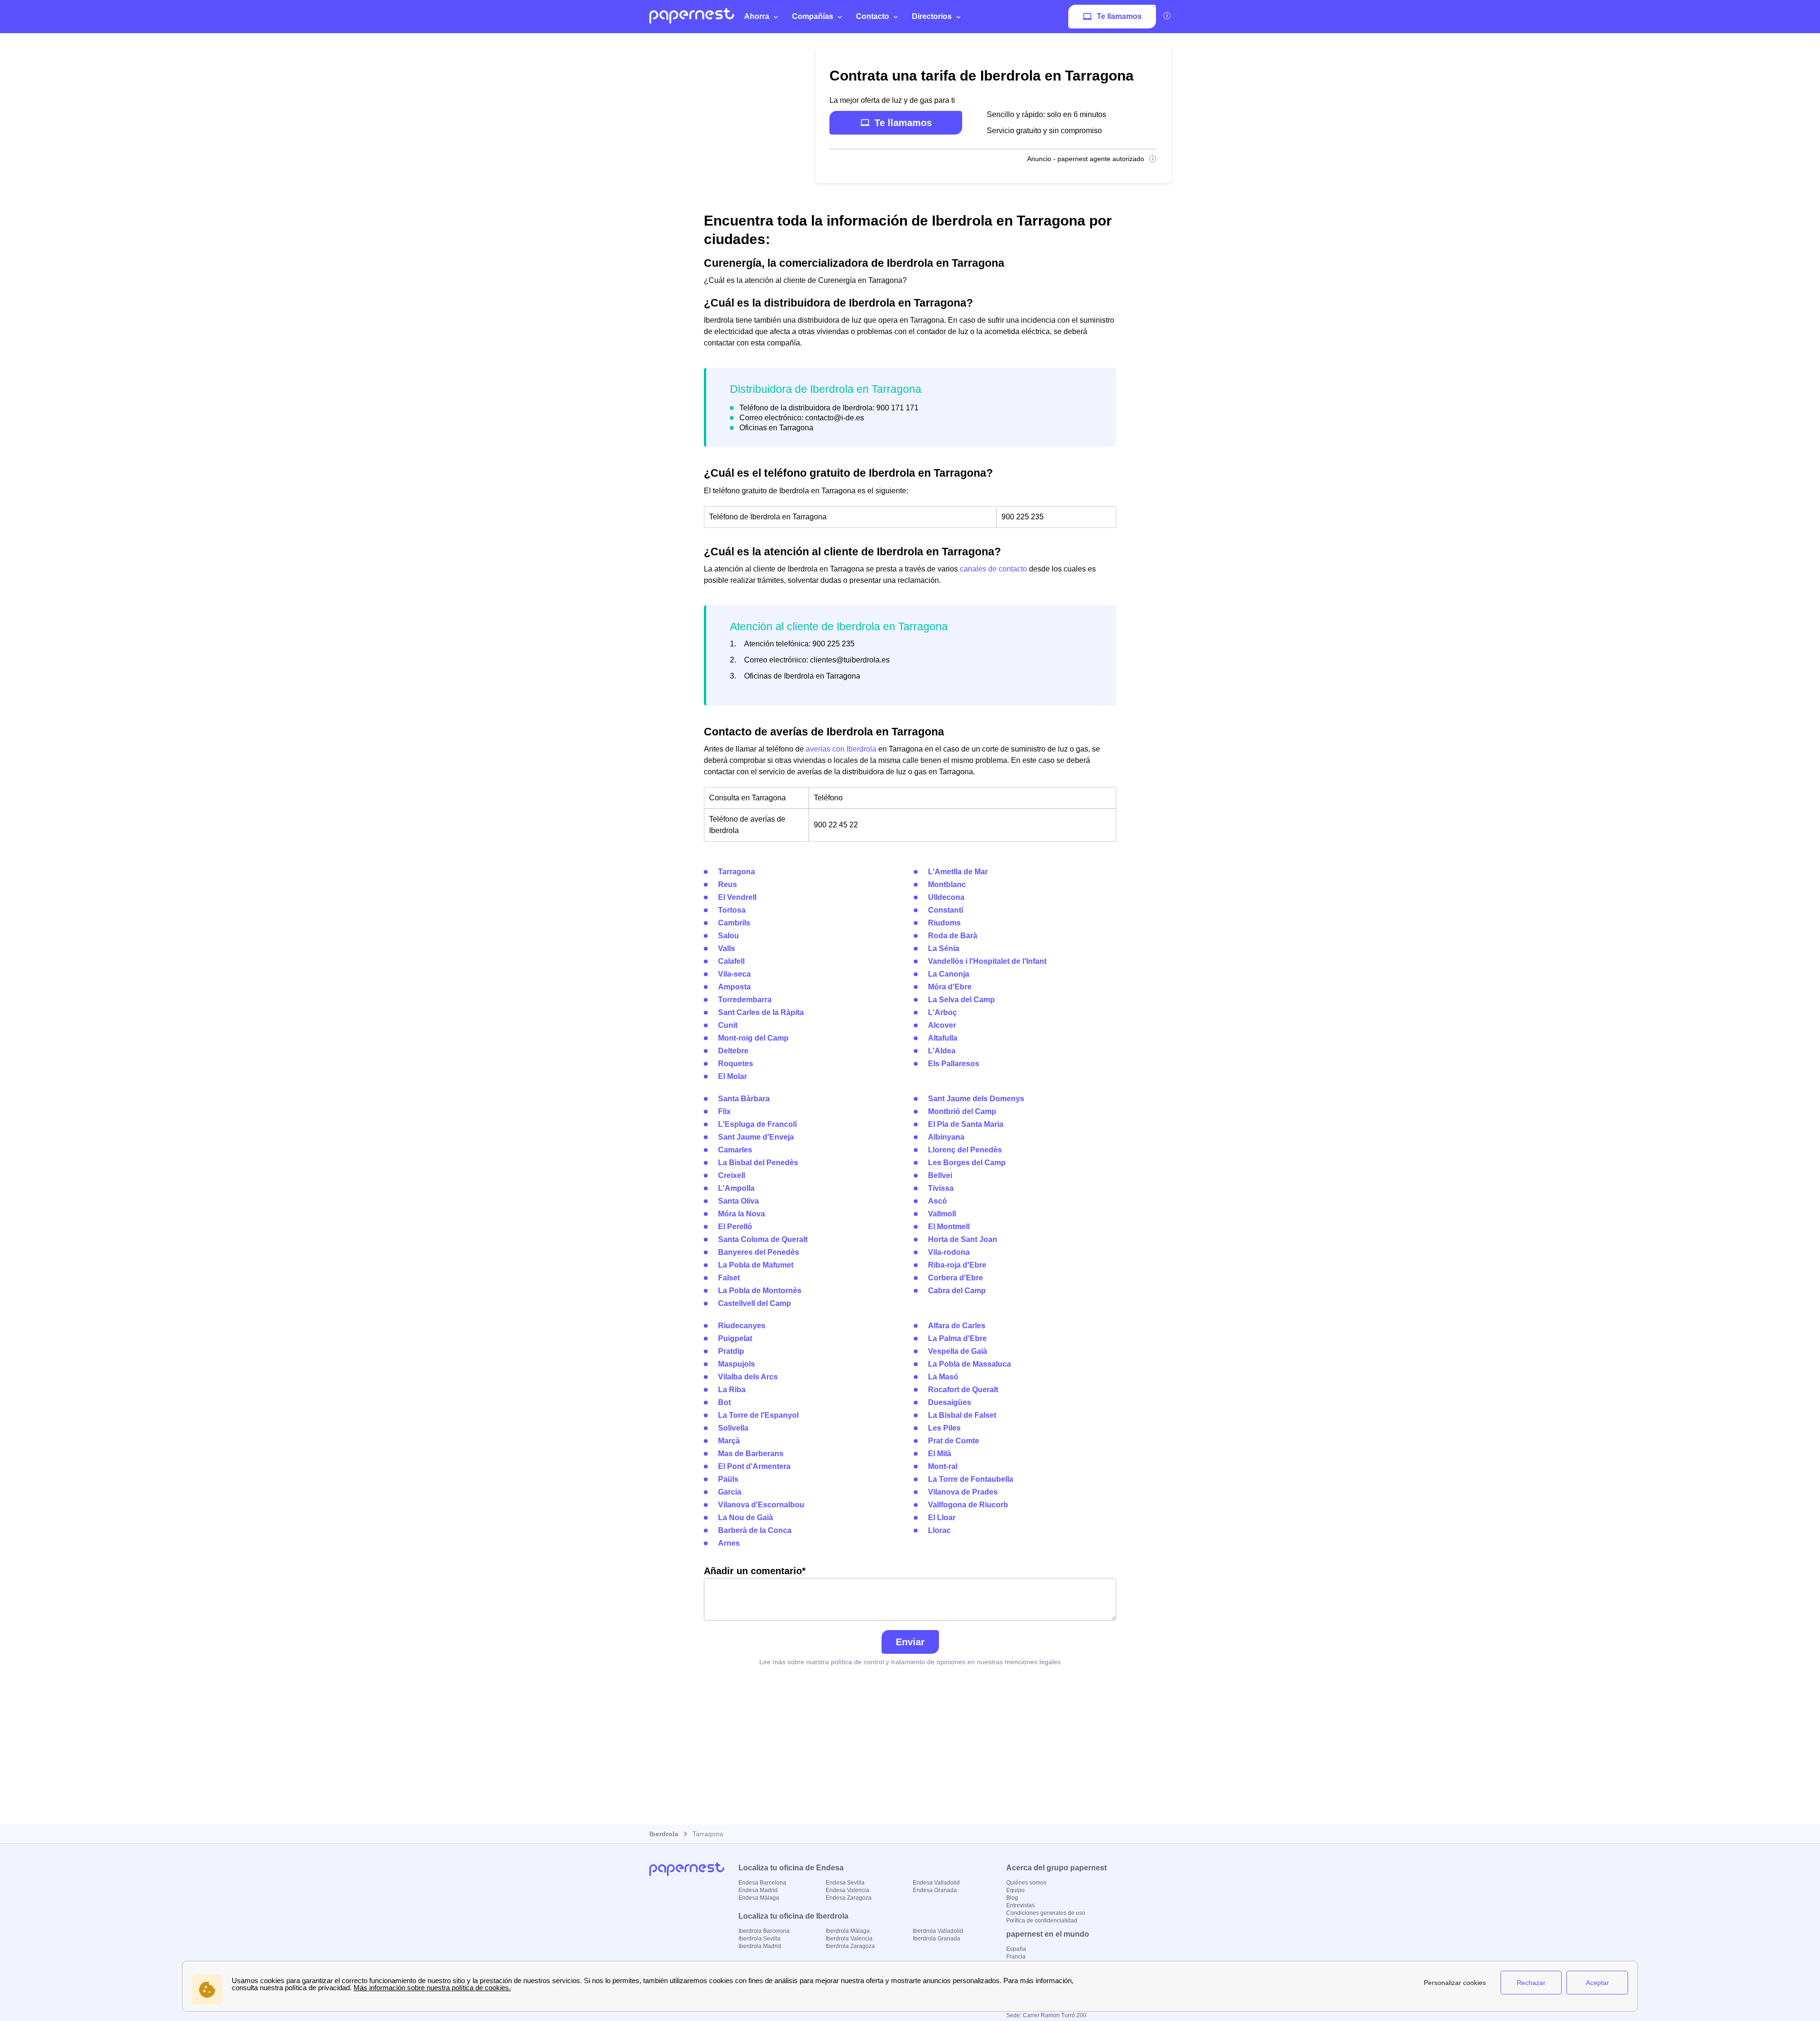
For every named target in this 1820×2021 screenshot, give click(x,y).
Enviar (910, 1642)
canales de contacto (993, 569)
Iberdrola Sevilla (760, 1939)
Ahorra (757, 16)
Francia (1016, 1957)
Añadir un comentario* (755, 1571)
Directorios (932, 16)
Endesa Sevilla (845, 1883)
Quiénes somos (1026, 1883)
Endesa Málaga (759, 1898)
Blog (1012, 1898)
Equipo (1015, 1890)
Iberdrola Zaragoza (850, 1946)
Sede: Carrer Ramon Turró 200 (1046, 2015)
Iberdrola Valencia (849, 1939)
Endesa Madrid (758, 1890)
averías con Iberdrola (841, 749)
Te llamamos (1119, 16)
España (1016, 1949)
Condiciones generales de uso (1046, 1913)
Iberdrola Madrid (760, 1946)
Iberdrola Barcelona (764, 1931)
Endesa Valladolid (936, 1883)
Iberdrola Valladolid (938, 1931)
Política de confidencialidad (1042, 1921)
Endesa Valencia (847, 1890)
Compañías (813, 16)
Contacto (873, 16)
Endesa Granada (935, 1890)
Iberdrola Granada (937, 1939)
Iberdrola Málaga (848, 1931)
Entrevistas (1020, 1905)
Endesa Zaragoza (849, 1898)
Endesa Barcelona (762, 1883)
